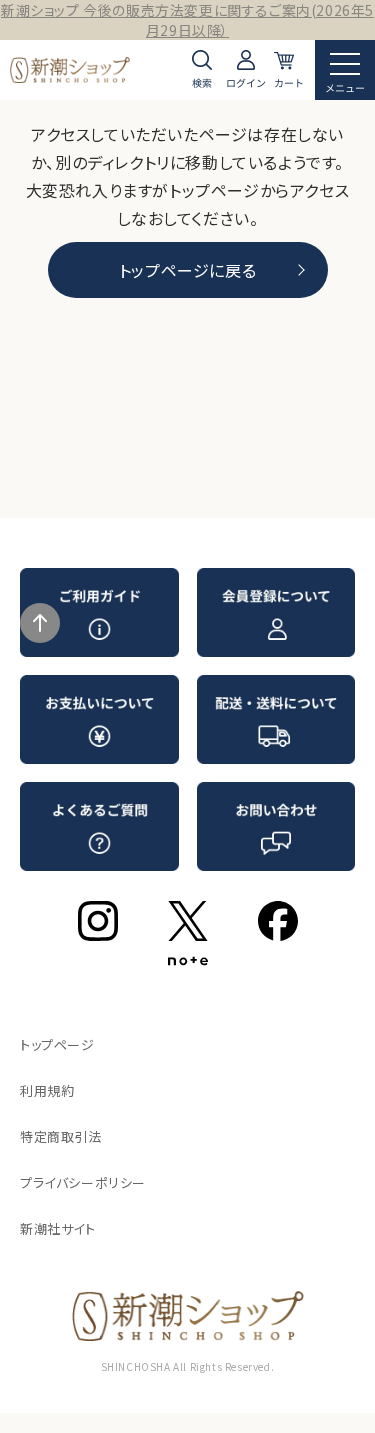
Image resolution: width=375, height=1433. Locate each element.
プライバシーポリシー (83, 1182)
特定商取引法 (61, 1136)
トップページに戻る (187, 270)
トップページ (57, 1044)
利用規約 (47, 1090)
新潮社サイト (58, 1228)
